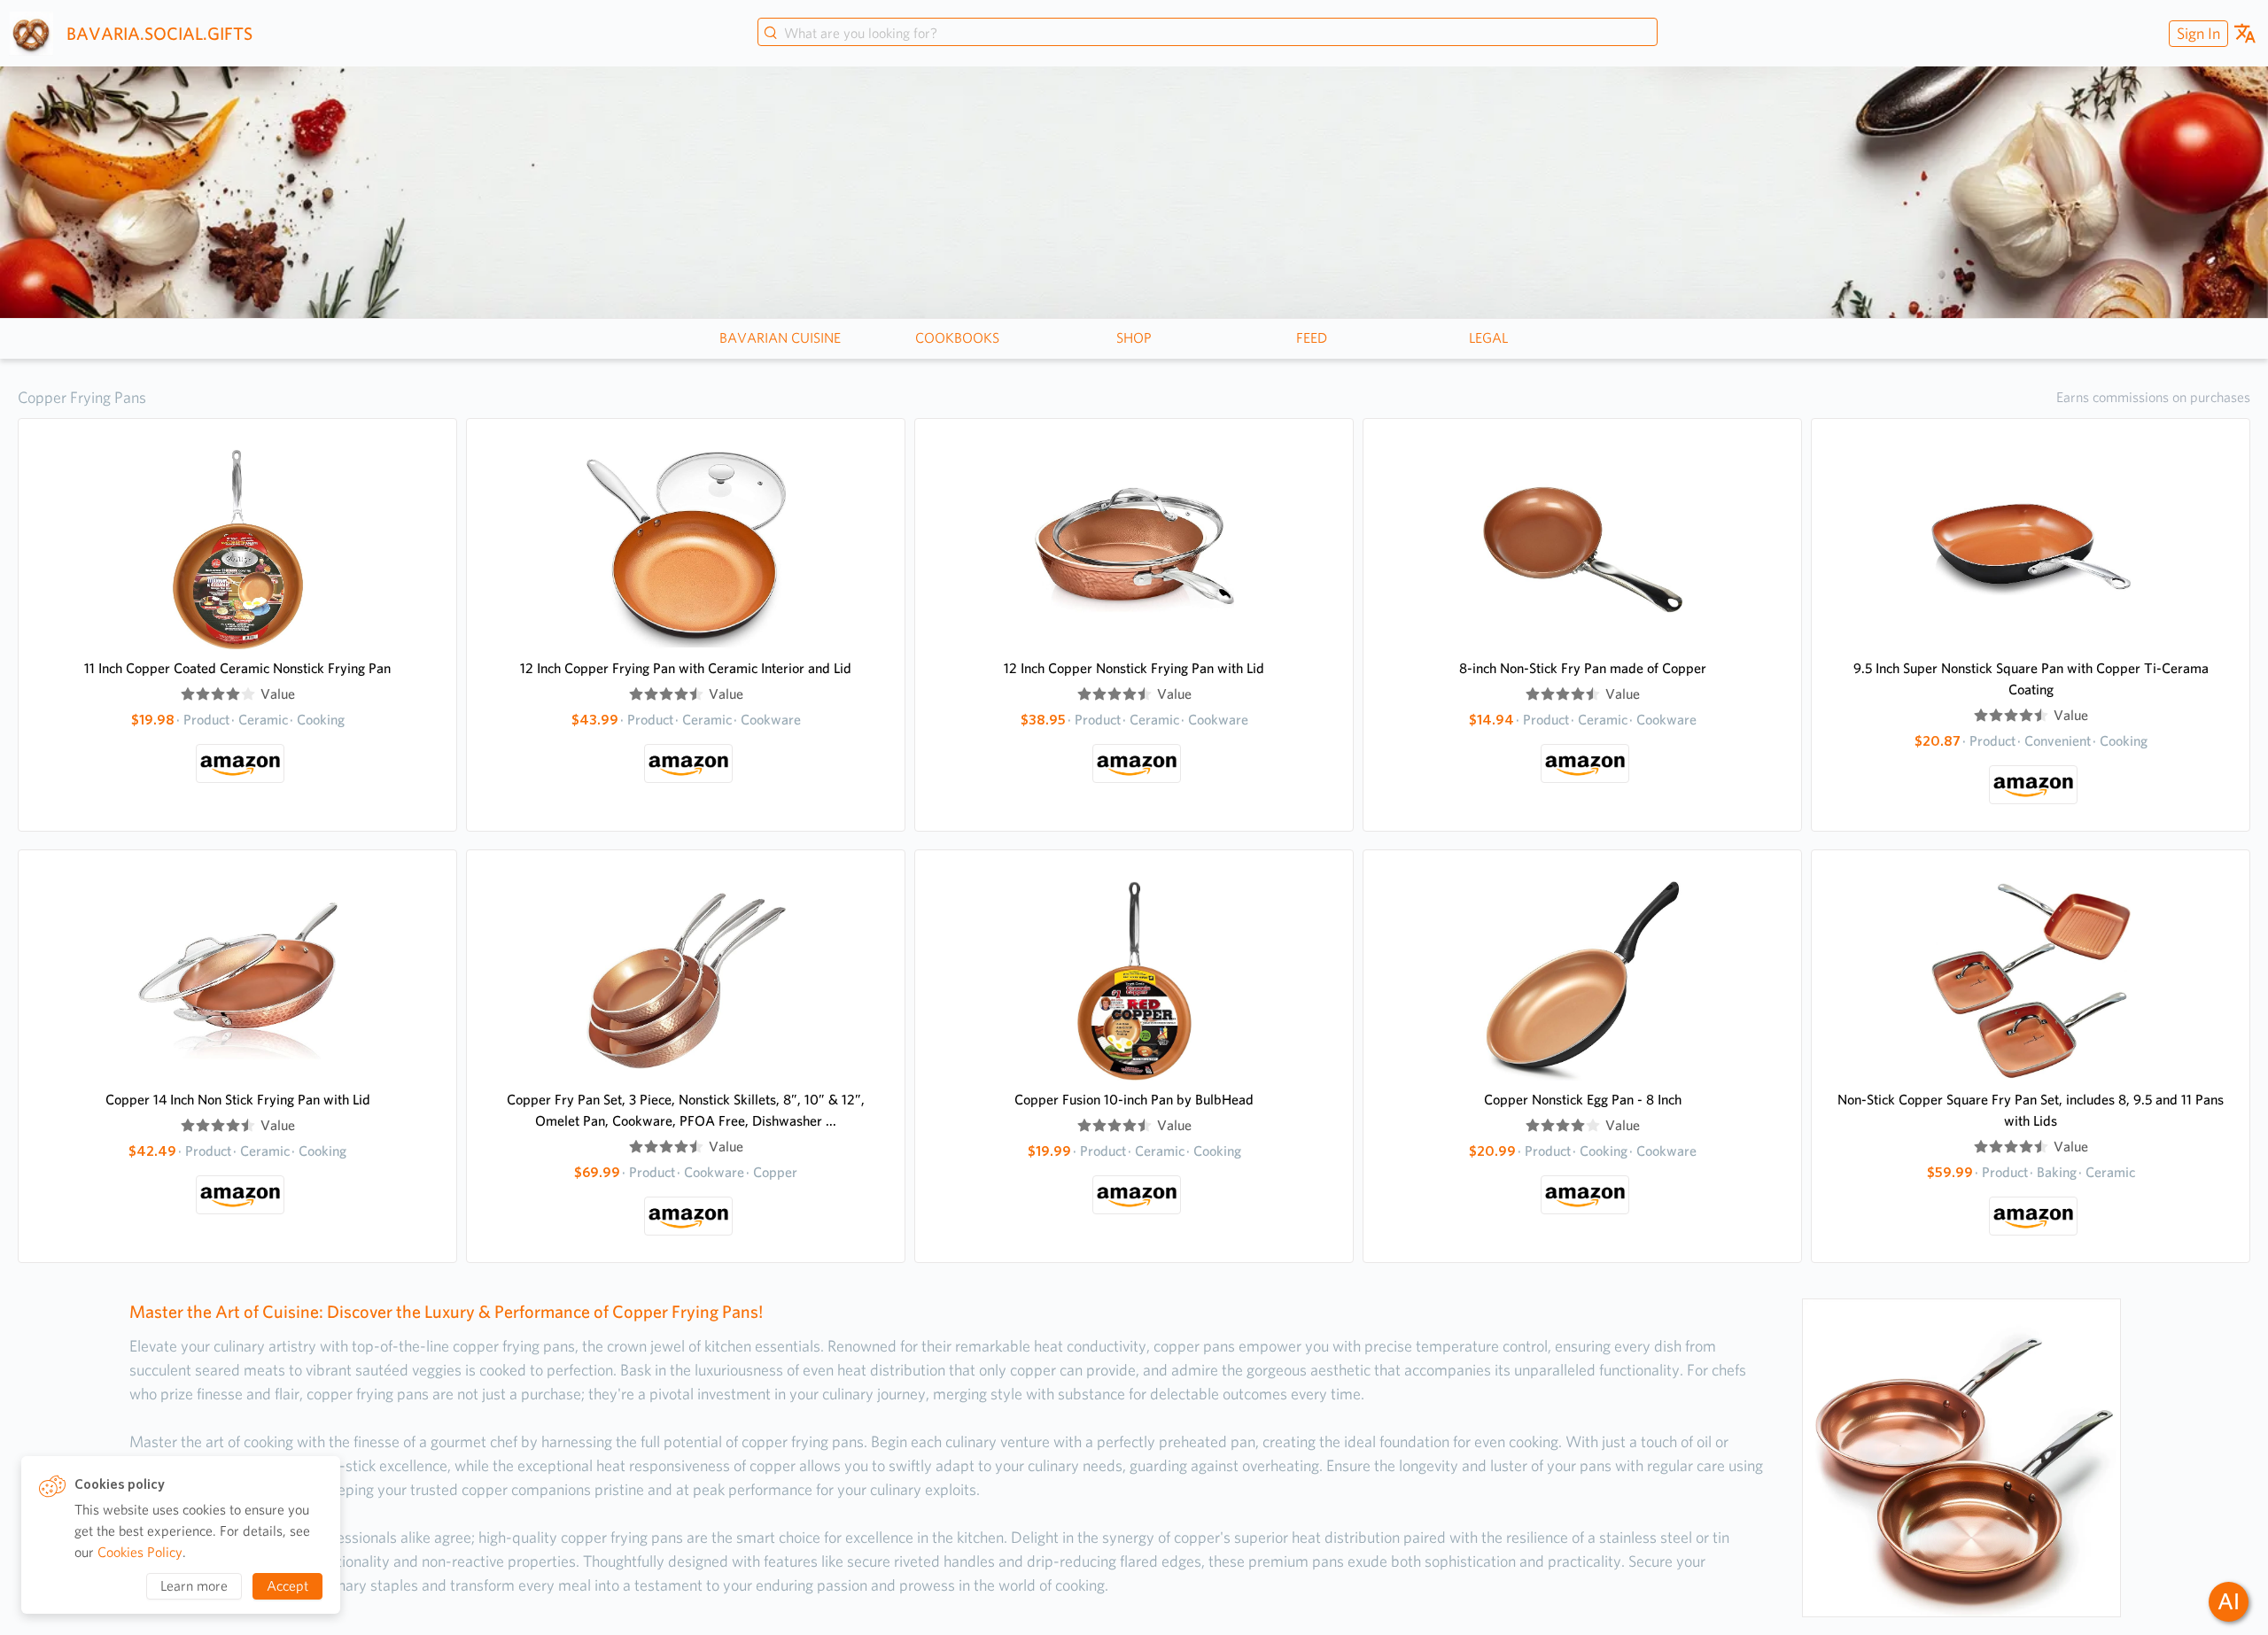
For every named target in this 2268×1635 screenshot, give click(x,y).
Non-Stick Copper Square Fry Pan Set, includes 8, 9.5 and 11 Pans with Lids (2031, 1110)
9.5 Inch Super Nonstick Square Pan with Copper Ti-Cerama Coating (2031, 679)
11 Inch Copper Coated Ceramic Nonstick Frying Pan (237, 668)
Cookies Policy (140, 1552)
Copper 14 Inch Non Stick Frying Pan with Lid (238, 1100)
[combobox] (1208, 34)
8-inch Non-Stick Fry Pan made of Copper (1583, 668)
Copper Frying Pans (82, 397)
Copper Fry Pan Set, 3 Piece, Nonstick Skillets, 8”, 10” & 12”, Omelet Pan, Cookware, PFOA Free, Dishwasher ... (686, 1110)
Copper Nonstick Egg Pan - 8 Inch (1583, 1100)
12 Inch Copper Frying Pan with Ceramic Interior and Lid (686, 668)
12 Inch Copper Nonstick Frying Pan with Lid (1134, 668)
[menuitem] (2196, 33)
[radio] (188, 694)
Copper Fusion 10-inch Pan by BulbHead (1134, 1100)
